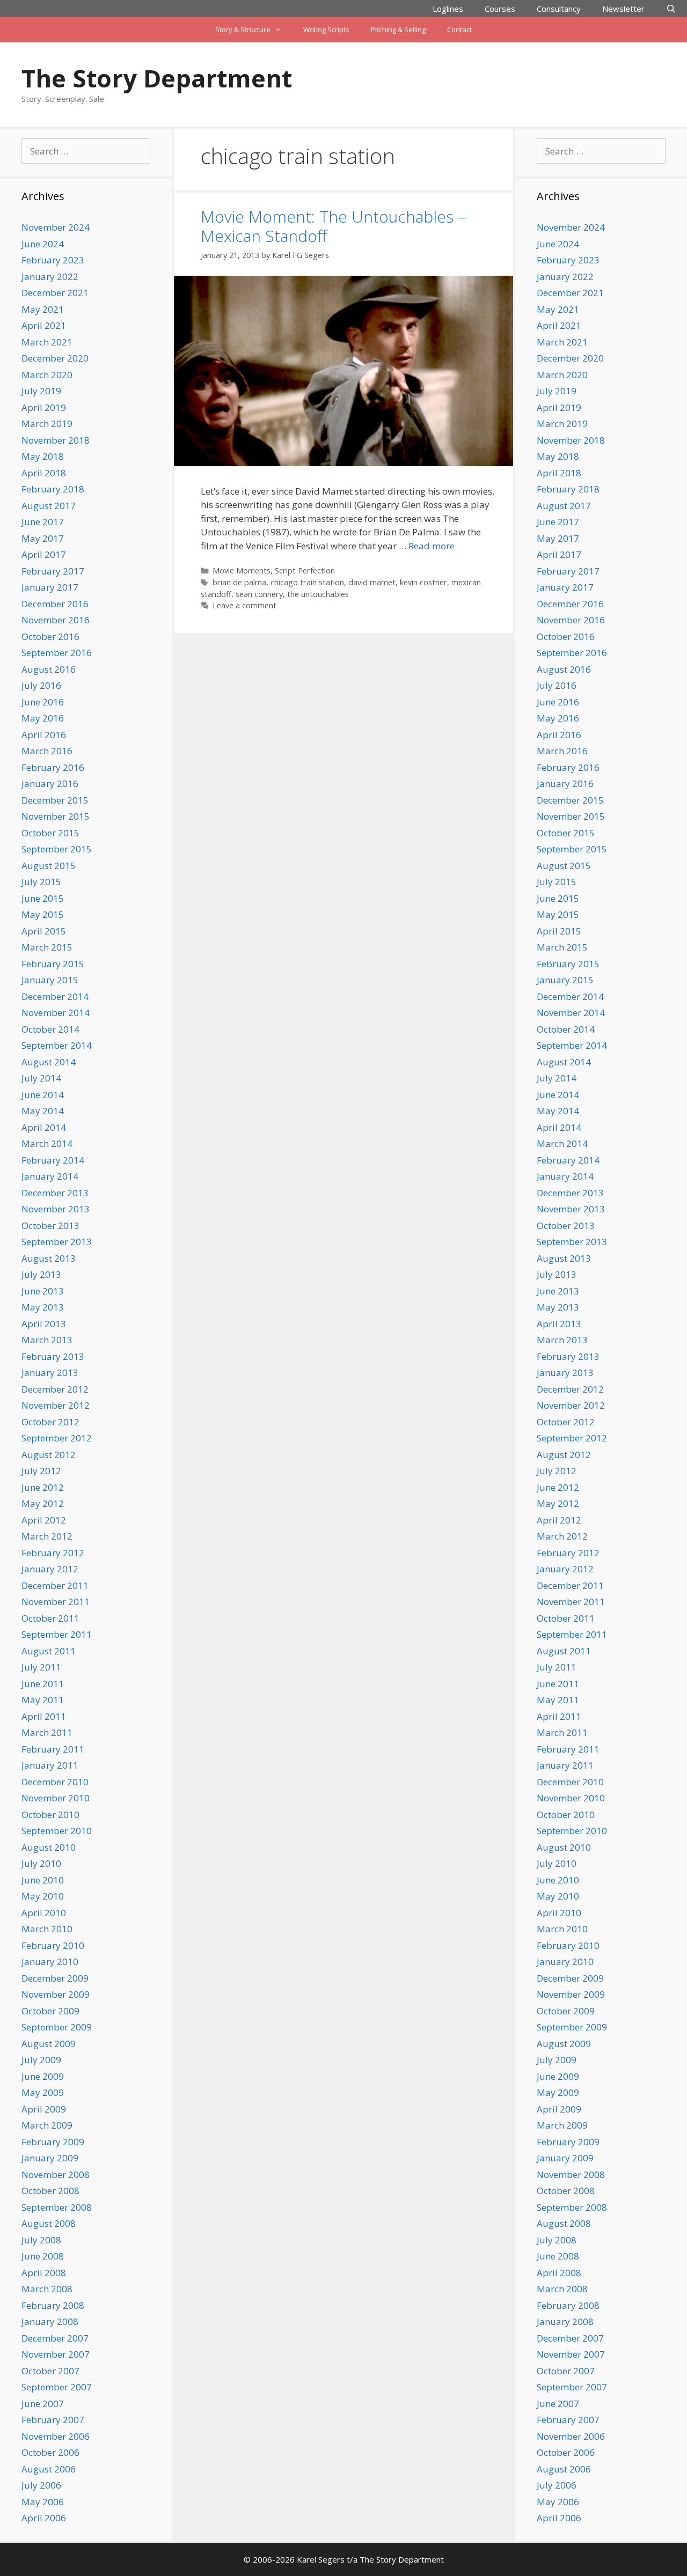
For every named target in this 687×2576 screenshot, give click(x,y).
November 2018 (56, 440)
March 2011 (47, 1732)
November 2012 (56, 1405)
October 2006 (50, 2452)
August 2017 (49, 506)
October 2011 (50, 1618)
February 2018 (53, 489)
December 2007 (55, 2338)
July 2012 (41, 1471)
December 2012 (55, 1389)
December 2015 (55, 800)
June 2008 (43, 2256)
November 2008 (56, 2174)
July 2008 (41, 2240)
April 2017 (44, 554)
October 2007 (50, 2371)
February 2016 (53, 767)
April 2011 (44, 1716)
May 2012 (43, 1503)
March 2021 (47, 342)
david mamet (372, 582)
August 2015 (49, 866)
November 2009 (56, 1994)
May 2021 (43, 309)
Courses (500, 9)
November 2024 (56, 227)
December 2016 (55, 604)
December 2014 (55, 996)
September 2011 (57, 1634)
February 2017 (53, 571)
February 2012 (53, 1553)
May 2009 (43, 2092)
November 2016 (56, 620)
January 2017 (50, 587)
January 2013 (50, 1372)
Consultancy (559, 9)
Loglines (448, 9)
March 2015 (47, 947)
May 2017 (43, 538)
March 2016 (47, 751)
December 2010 (55, 1782)
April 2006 (44, 2518)
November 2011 (56, 1602)
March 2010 (47, 1929)
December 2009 (55, 1978)
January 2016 (50, 783)
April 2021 (44, 325)
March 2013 (47, 1340)
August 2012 (49, 1455)
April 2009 (44, 2109)
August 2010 (49, 1847)
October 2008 (50, 2191)
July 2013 (41, 1274)
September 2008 (57, 2207)
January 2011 (50, 1765)
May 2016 (43, 718)
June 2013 (43, 1291)
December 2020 (55, 358)
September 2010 (57, 1831)
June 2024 (43, 244)
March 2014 (47, 1143)
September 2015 (57, 849)
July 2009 (41, 2060)
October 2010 (50, 1815)
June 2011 (43, 1684)
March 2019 (47, 424)
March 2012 (47, 1536)
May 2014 (43, 1111)
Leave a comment (244, 605)
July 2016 (41, 685)
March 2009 (47, 2125)
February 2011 (53, 1749)
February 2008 (53, 2305)
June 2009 (43, 2076)
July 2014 (41, 1078)
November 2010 (56, 1798)
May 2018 (43, 456)
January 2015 (50, 980)
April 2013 (44, 1324)
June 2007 (43, 2404)
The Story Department (157, 78)
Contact (459, 30)
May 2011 (43, 1700)
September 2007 (57, 2387)
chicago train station (307, 582)
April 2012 (44, 1520)
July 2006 (41, 2485)
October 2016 (50, 636)
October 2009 (50, 2011)
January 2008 (50, 2321)
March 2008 (47, 2289)
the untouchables (318, 594)
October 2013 (50, 1226)
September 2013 (57, 1242)
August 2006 (49, 2469)
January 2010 (50, 1962)
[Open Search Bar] (671, 9)
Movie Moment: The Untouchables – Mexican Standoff (333, 226)
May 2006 (43, 2502)
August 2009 (49, 2044)
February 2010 (53, 1945)
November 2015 (56, 816)
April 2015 (44, 931)
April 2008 (44, 2273)
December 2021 (55, 293)
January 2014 (50, 1176)
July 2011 (41, 1667)
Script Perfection (305, 571)
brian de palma (239, 582)
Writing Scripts (326, 30)
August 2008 (49, 2223)
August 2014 (49, 1062)
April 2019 (44, 407)
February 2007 (53, 2420)
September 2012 (57, 1438)
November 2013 (56, 1209)
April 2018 (44, 473)
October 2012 (50, 1422)
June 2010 (43, 1880)
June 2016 (43, 702)
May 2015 (43, 914)
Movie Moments (242, 571)
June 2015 (43, 898)
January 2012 (50, 1569)
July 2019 (41, 391)
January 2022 (50, 277)
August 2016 (49, 669)
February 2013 (53, 1356)
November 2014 (56, 1013)
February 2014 (53, 1160)
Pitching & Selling (398, 30)
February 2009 (53, 2142)
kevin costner (423, 582)
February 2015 (53, 964)
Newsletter (623, 9)
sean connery (259, 594)
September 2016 (57, 653)
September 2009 (57, 2027)
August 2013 (49, 1258)
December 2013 (55, 1193)
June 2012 (43, 1487)
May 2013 (43, 1307)
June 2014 (43, 1095)
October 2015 (50, 833)
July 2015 (41, 882)
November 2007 (56, 2354)
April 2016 (44, 735)
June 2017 (43, 522)
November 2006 (56, 2436)
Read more (432, 546)
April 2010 (44, 1913)
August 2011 (49, 1651)
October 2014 (50, 1029)
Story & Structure (243, 30)
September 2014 (57, 1045)
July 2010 (41, 1863)
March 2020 (47, 375)
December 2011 (55, 1585)
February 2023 (53, 260)
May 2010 (43, 1896)
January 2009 (50, 2158)
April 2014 (44, 1127)
